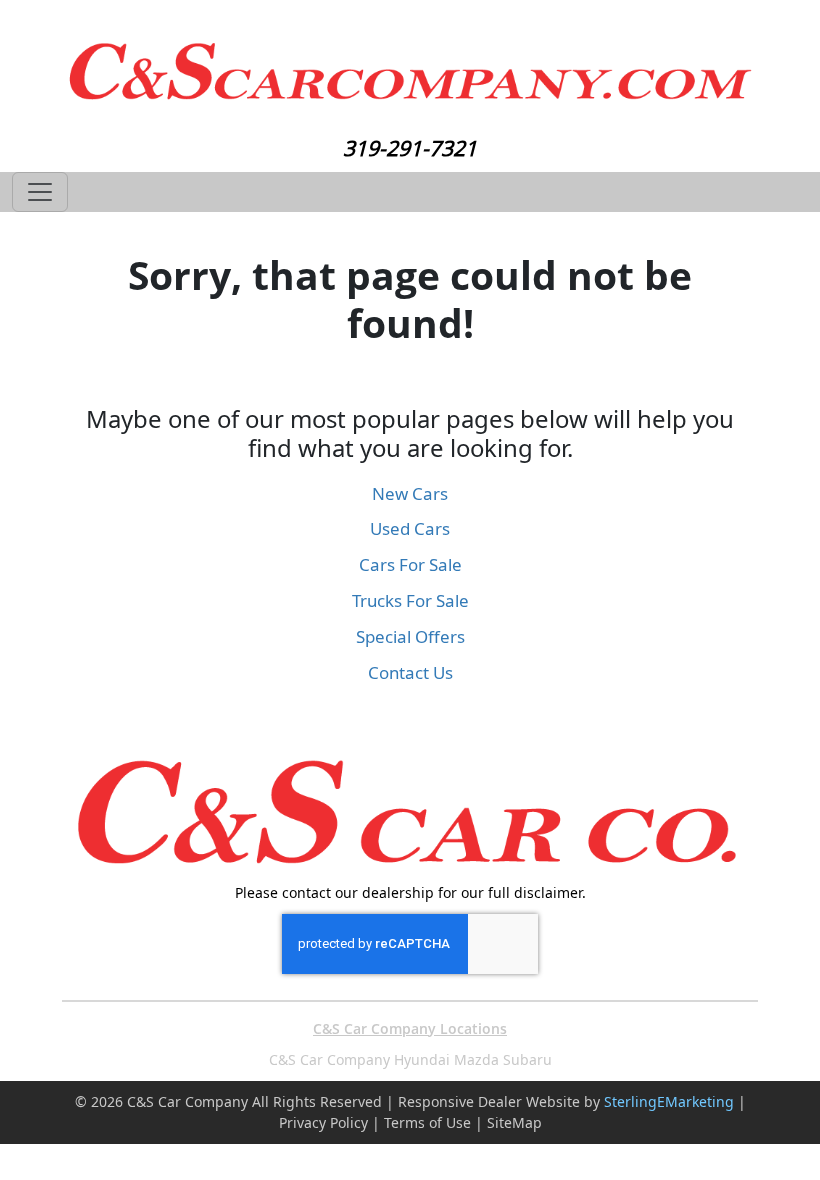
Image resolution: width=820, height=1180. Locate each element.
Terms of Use (427, 1122)
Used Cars (410, 528)
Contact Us (410, 672)
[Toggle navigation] (40, 192)
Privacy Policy (323, 1122)
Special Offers (410, 636)
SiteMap (514, 1122)
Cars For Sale (410, 564)
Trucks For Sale (410, 600)
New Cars (410, 493)
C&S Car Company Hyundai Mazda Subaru (410, 1059)
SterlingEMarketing (669, 1101)
